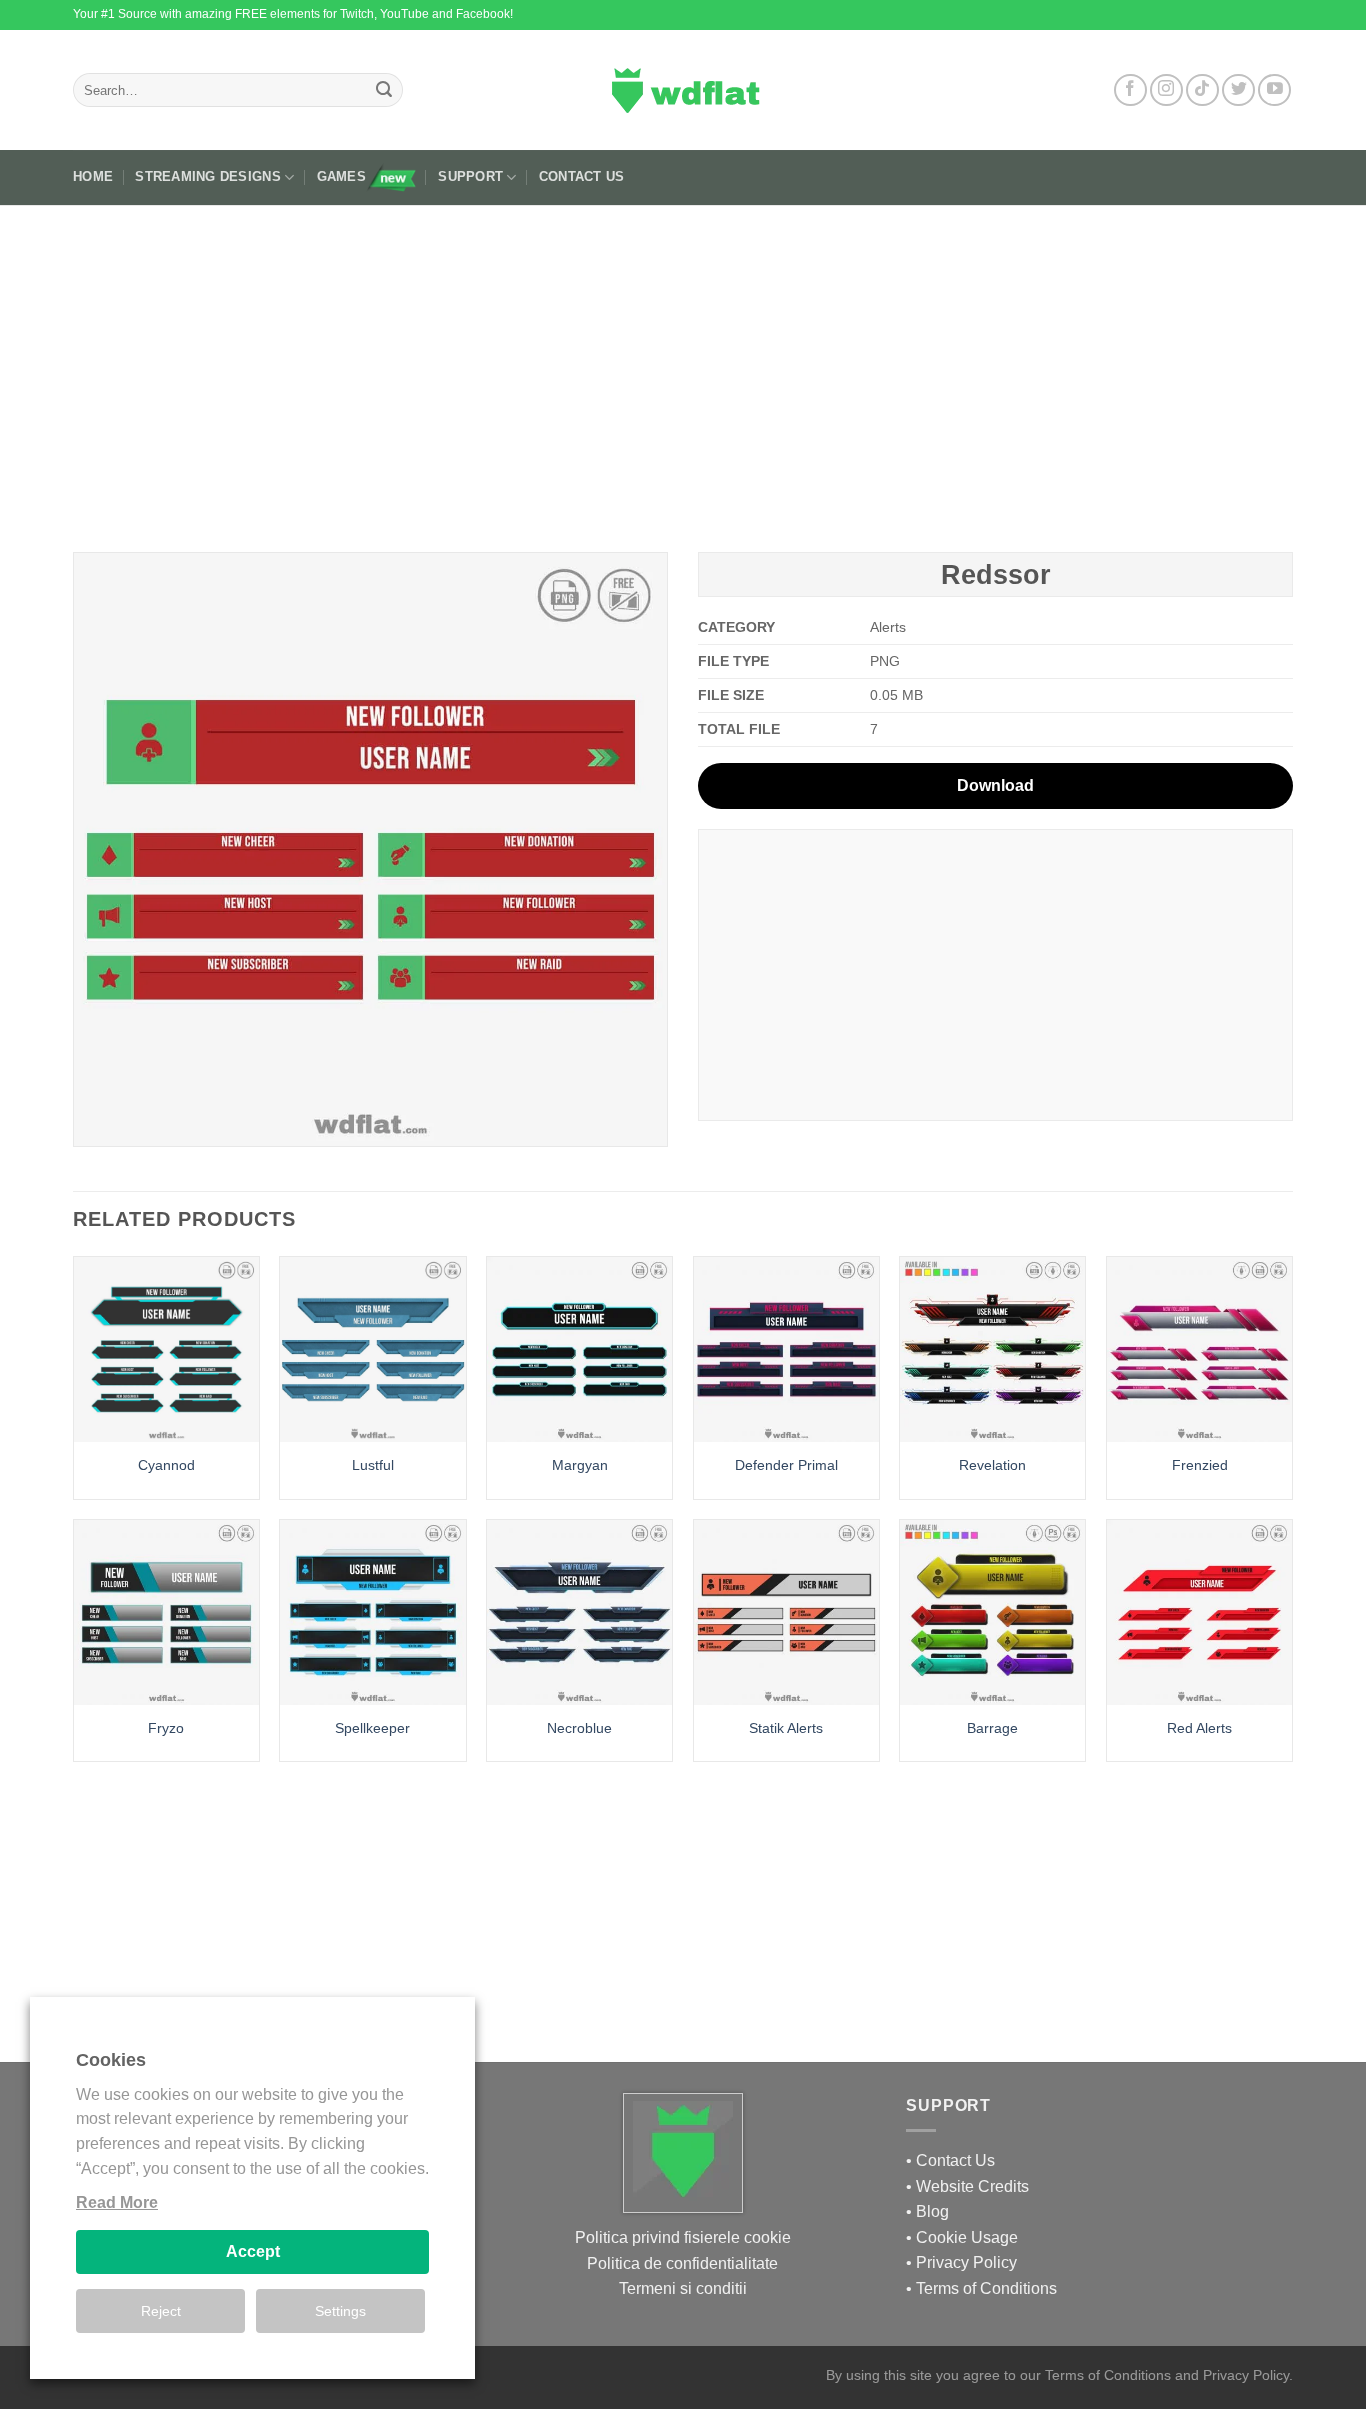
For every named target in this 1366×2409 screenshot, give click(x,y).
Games (341, 176)
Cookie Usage (967, 2237)
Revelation (992, 1465)
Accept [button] (253, 2251)
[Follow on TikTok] (1202, 90)
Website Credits (972, 2186)
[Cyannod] (166, 1349)
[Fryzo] (166, 1612)
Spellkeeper (372, 1728)
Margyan (580, 1465)
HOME (93, 176)
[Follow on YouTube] (1274, 90)
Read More (117, 2202)
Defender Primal (786, 1465)
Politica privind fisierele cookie (683, 2237)
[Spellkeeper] (372, 1612)
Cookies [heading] (111, 2060)
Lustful (373, 1465)
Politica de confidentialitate (682, 2263)
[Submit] (384, 90)
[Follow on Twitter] (1238, 90)
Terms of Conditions (986, 2288)
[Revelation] (992, 1349)
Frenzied (1200, 1465)
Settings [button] (340, 2311)
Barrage (992, 1728)
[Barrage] (992, 1612)
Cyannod (166, 1465)
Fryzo (166, 1728)
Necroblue (579, 1728)
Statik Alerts (786, 1728)
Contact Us (582, 176)
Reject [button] (161, 2311)
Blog (932, 2211)
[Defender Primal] (786, 1349)
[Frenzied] (1199, 1349)
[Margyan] (579, 1349)
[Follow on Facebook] (1130, 90)
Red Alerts (1199, 1728)
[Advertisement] (683, 371)
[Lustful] (372, 1349)
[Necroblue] (579, 1612)
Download (995, 785)
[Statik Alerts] (786, 1612)
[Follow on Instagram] (1166, 90)
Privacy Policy (966, 2262)
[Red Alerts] (1199, 1612)
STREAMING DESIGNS (207, 176)
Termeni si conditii (683, 2288)
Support (470, 176)
